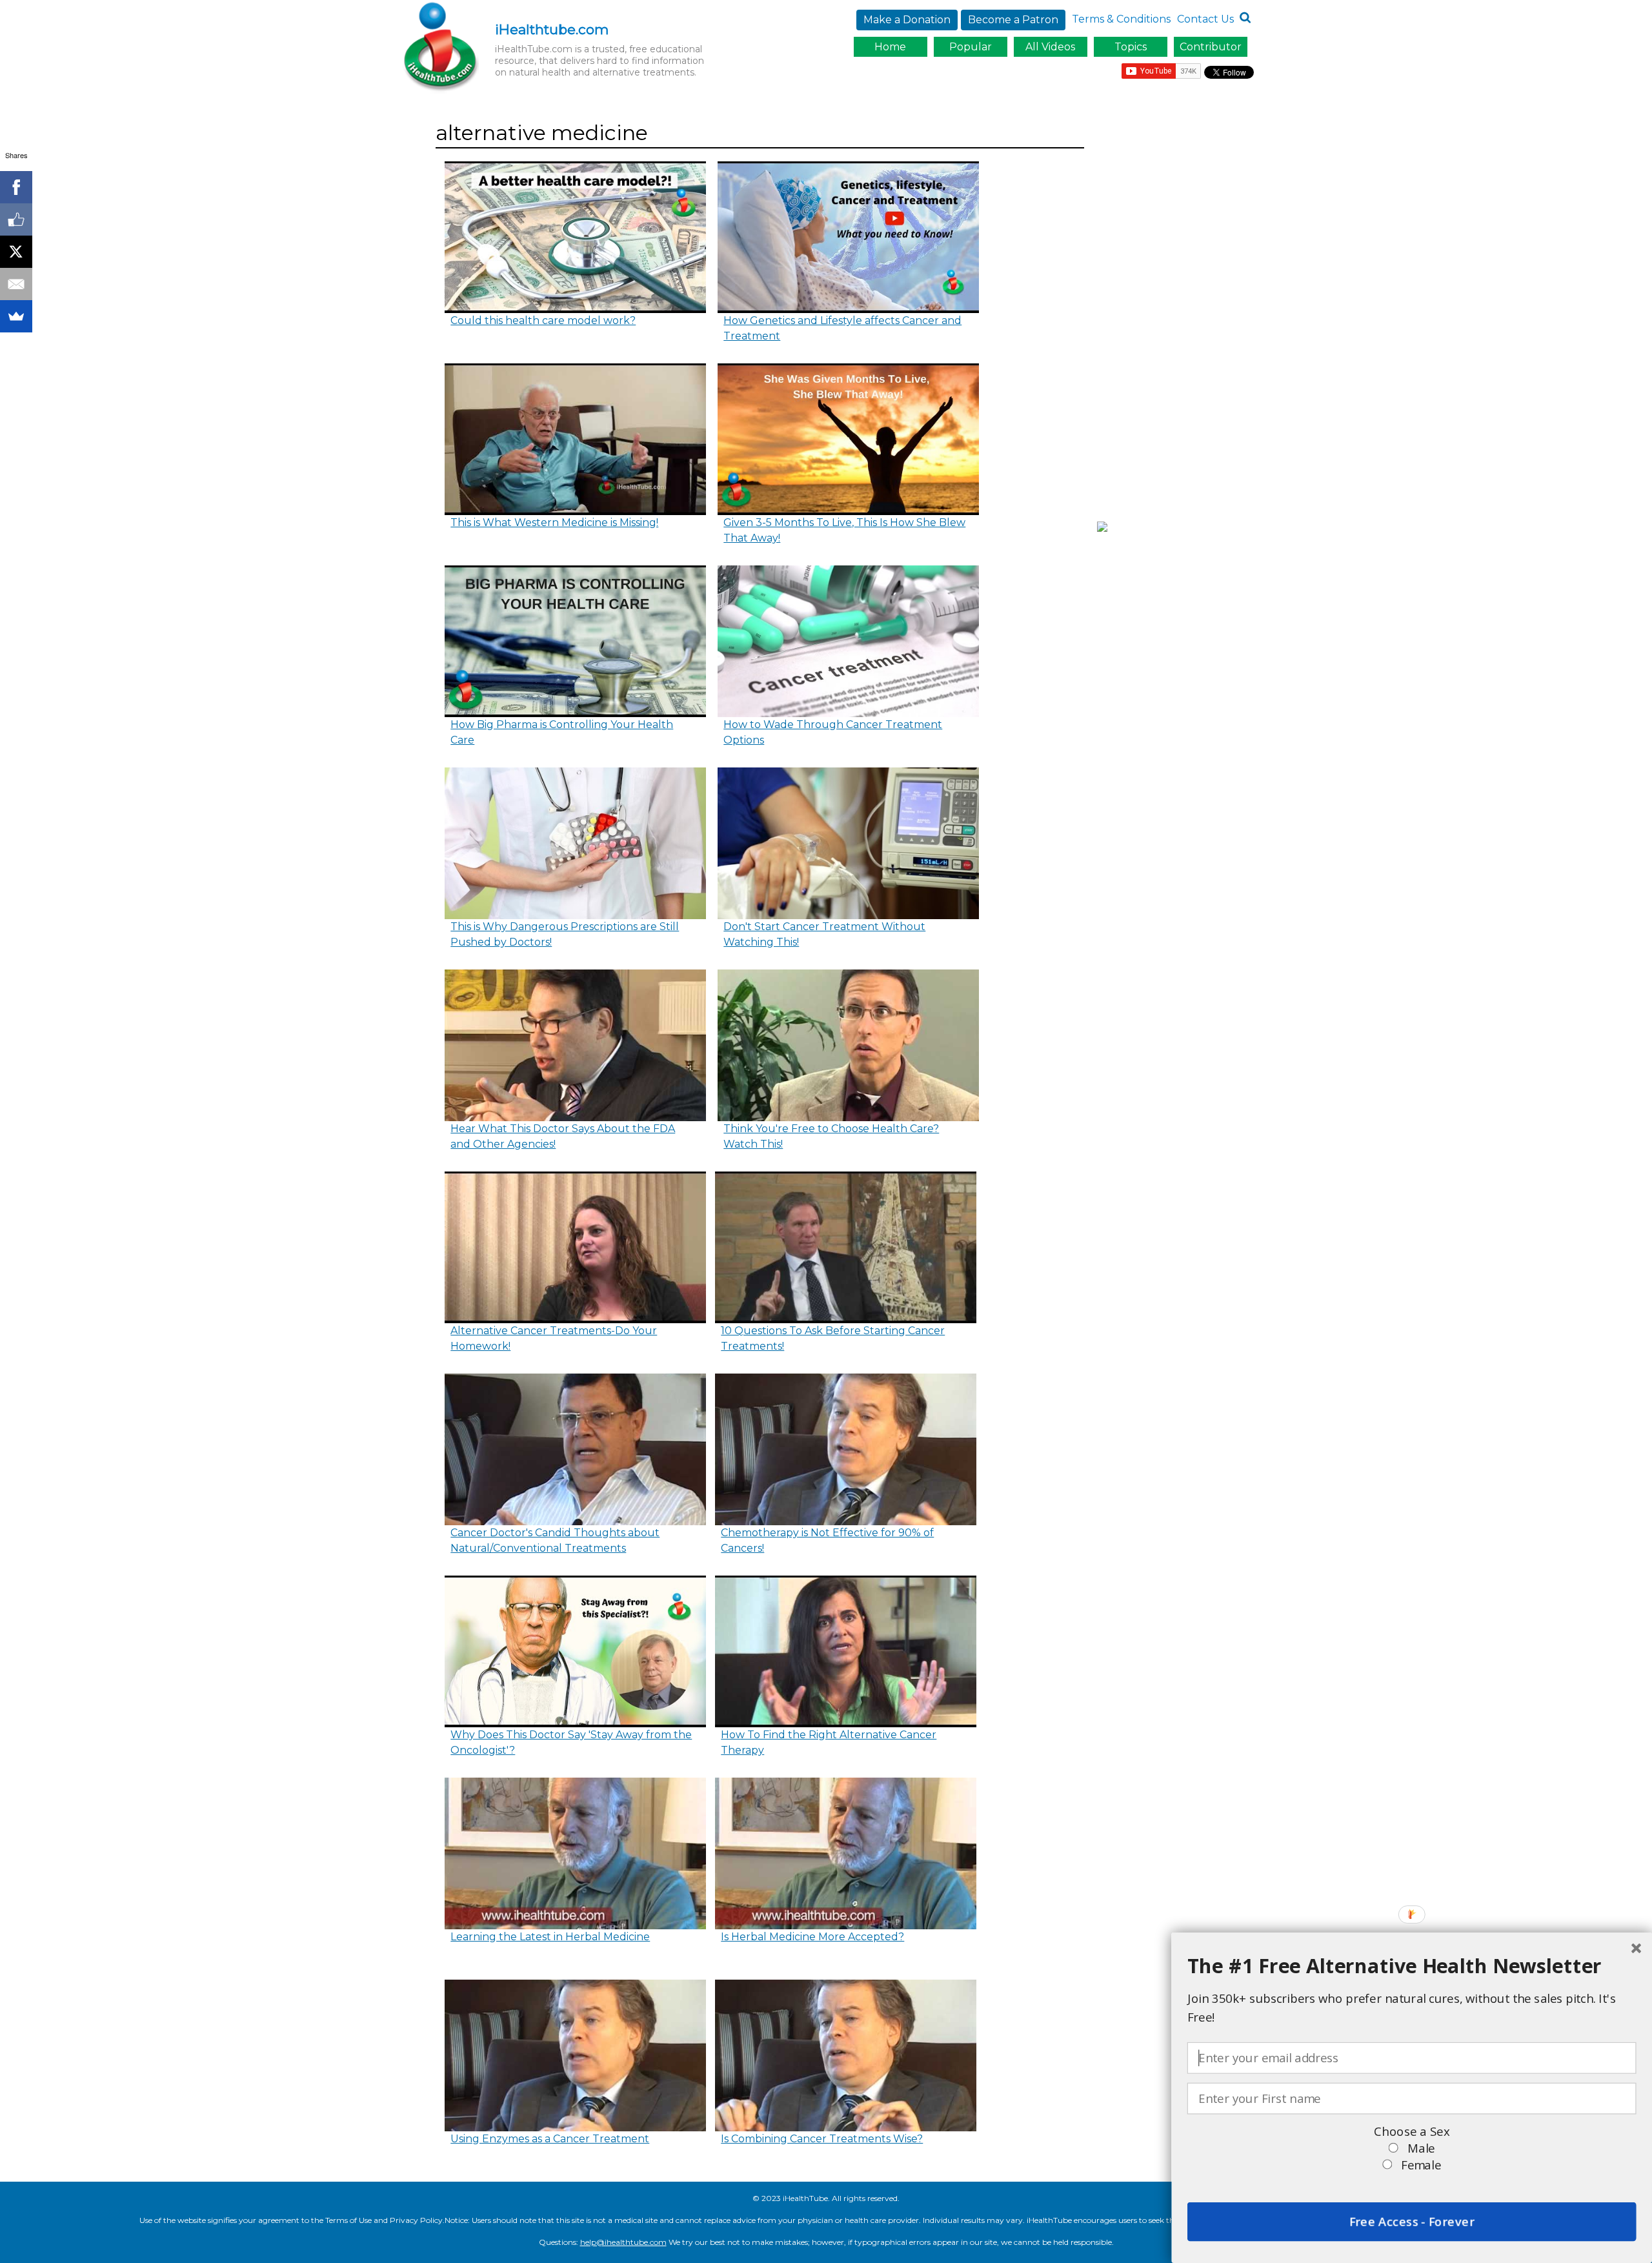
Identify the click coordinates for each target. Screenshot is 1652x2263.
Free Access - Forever (1411, 2222)
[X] (16, 252)
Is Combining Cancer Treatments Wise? (822, 2139)
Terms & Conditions (1121, 19)
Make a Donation (907, 20)
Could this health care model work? (543, 320)
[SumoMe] (16, 316)
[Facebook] (16, 187)
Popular (971, 47)
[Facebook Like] (16, 219)
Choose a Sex (1411, 2132)
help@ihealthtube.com (623, 2242)
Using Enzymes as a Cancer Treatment (550, 2139)
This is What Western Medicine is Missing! (554, 523)
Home (890, 47)
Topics (1131, 47)
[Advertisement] (1179, 312)
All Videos (1050, 47)
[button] (1412, 1966)
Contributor (1211, 47)
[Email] (16, 284)
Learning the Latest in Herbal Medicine (550, 1937)
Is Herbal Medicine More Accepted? (812, 1937)
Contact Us (1205, 19)
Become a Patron (1013, 20)
